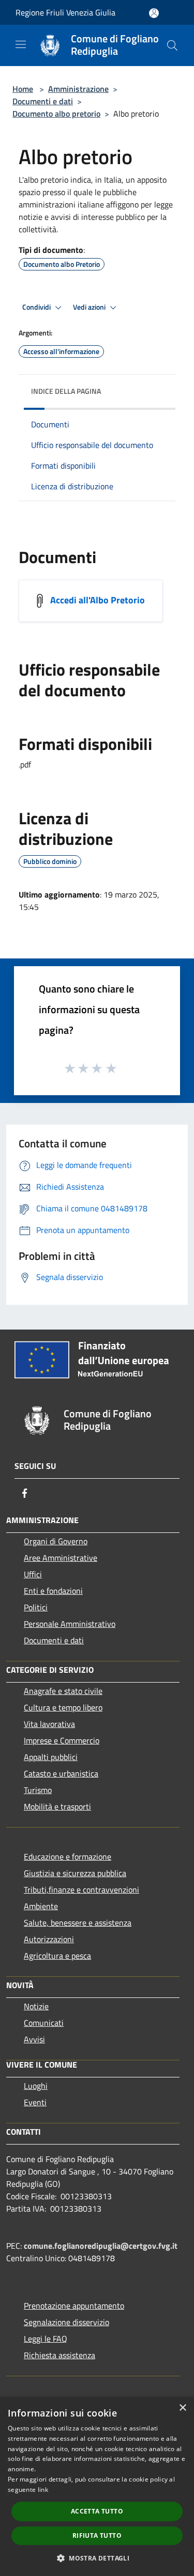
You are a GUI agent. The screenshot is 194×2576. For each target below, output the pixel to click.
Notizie (36, 2006)
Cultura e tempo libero (63, 1707)
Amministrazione (78, 89)
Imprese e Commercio (62, 1740)
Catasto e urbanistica (61, 1773)
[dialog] (97, 2486)
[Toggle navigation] (21, 44)
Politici (36, 1607)
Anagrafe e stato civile (63, 1691)
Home (23, 89)
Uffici (33, 1574)
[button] (97, 2558)
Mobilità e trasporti (57, 1806)
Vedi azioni (90, 307)
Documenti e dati (43, 101)
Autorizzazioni (49, 1939)
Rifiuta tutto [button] (97, 2535)
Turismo (38, 1790)
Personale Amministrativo (70, 1624)
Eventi (35, 2102)
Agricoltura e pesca (57, 1956)
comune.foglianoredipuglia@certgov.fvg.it (101, 2246)
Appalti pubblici (51, 1757)
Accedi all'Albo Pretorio (98, 599)
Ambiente (41, 1906)
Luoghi (36, 2086)
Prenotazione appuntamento (74, 2306)
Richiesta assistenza (59, 2355)
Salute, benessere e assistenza (78, 1923)
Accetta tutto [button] (97, 2511)
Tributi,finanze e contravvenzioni (81, 1890)
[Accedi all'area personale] (154, 13)
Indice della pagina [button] (66, 391)
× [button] (182, 2408)
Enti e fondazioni (53, 1591)
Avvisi (34, 2039)
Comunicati (44, 2023)
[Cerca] (172, 45)
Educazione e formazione (68, 1857)
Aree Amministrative (61, 1558)
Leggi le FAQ (46, 2339)
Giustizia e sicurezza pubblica (75, 1873)
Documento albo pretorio (56, 114)
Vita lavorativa (49, 1724)
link (43, 2490)
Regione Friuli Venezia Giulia (65, 12)
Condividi (37, 307)
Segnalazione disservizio (66, 2322)
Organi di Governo (56, 1541)
